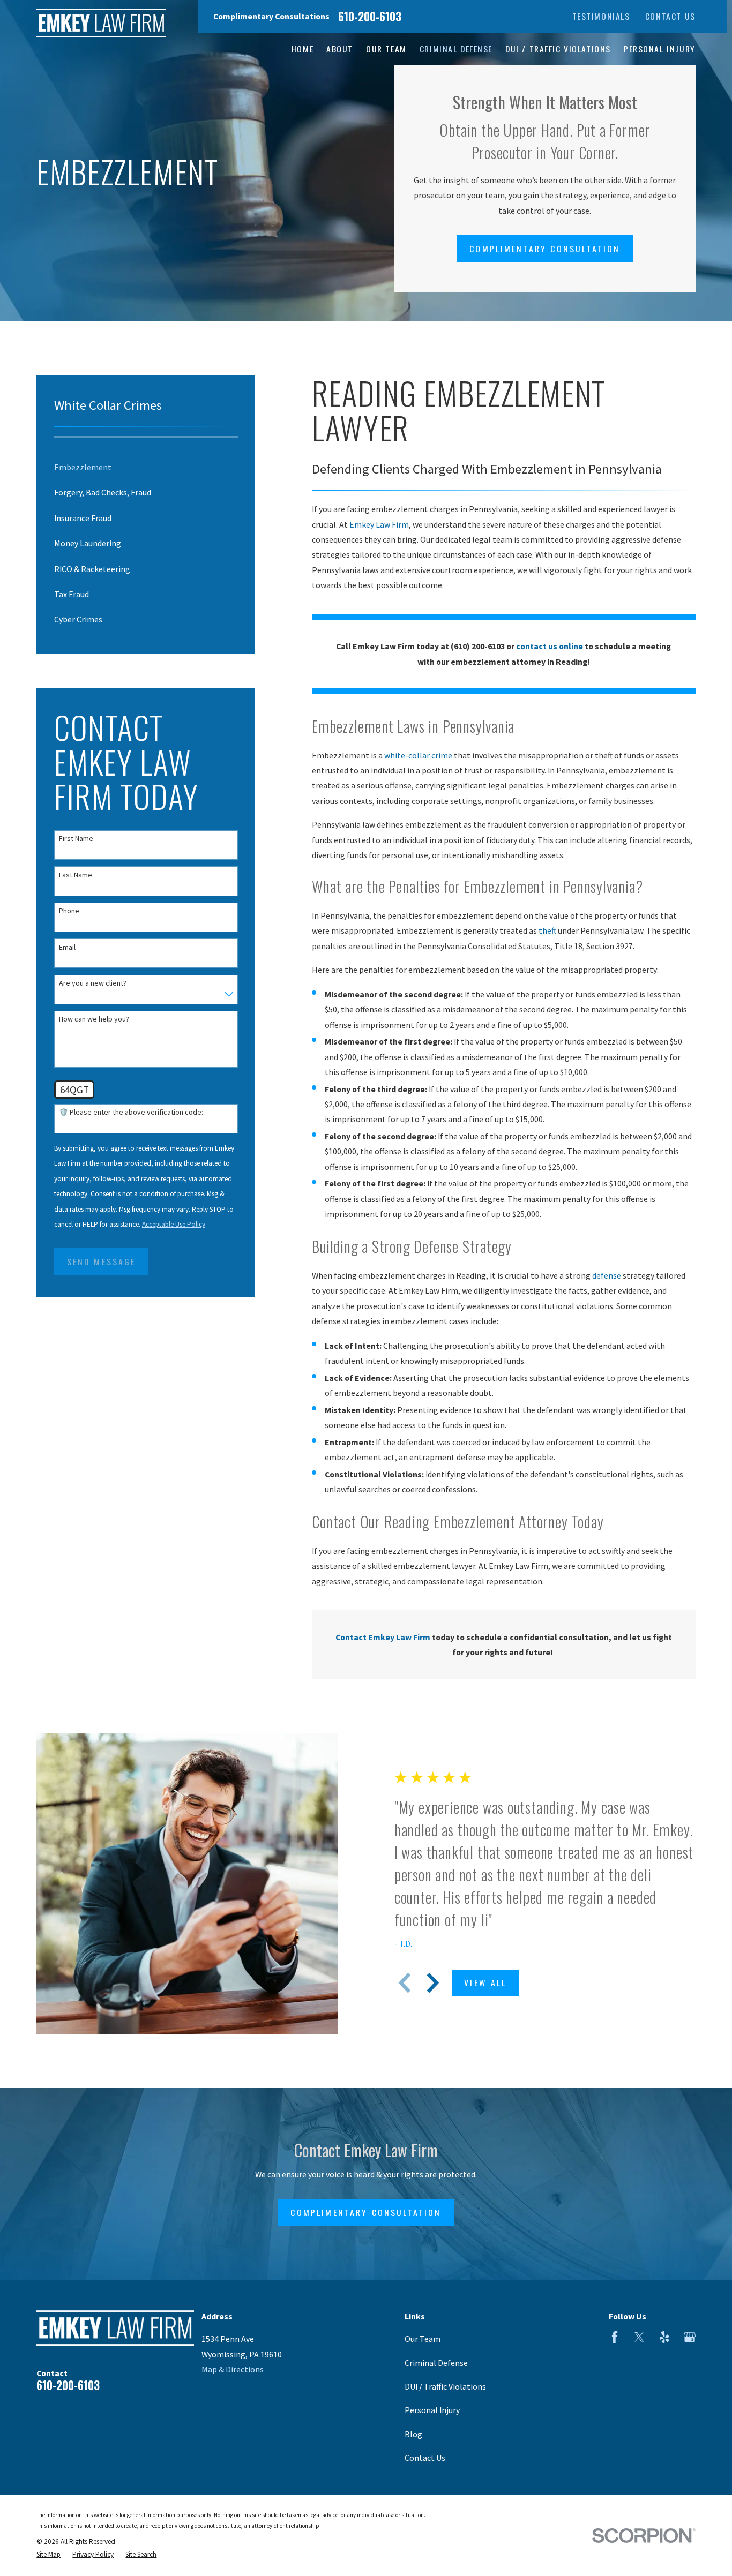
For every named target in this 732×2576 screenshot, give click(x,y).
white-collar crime (418, 755)
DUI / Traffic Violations (445, 2386)
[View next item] (433, 1983)
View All (485, 1982)
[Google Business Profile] (690, 2337)
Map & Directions (233, 2369)
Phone (69, 911)
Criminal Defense (436, 2363)
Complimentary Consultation (545, 249)
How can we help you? (94, 1019)
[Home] (101, 23)
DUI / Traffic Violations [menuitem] (558, 49)
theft (547, 930)
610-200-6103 (370, 16)
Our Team (423, 2339)
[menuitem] (146, 467)
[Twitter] (639, 2337)
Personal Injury (432, 2410)
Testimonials (601, 16)
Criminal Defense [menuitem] (456, 49)
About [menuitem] (340, 49)
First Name (76, 839)
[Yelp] (664, 2337)
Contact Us (670, 16)
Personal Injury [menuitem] (660, 49)
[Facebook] (615, 2337)
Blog (413, 2434)
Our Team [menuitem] (386, 49)
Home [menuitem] (302, 49)
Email (67, 947)
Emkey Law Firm (379, 524)
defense (607, 1275)
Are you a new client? (93, 983)
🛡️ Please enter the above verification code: (131, 1112)
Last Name (76, 875)
